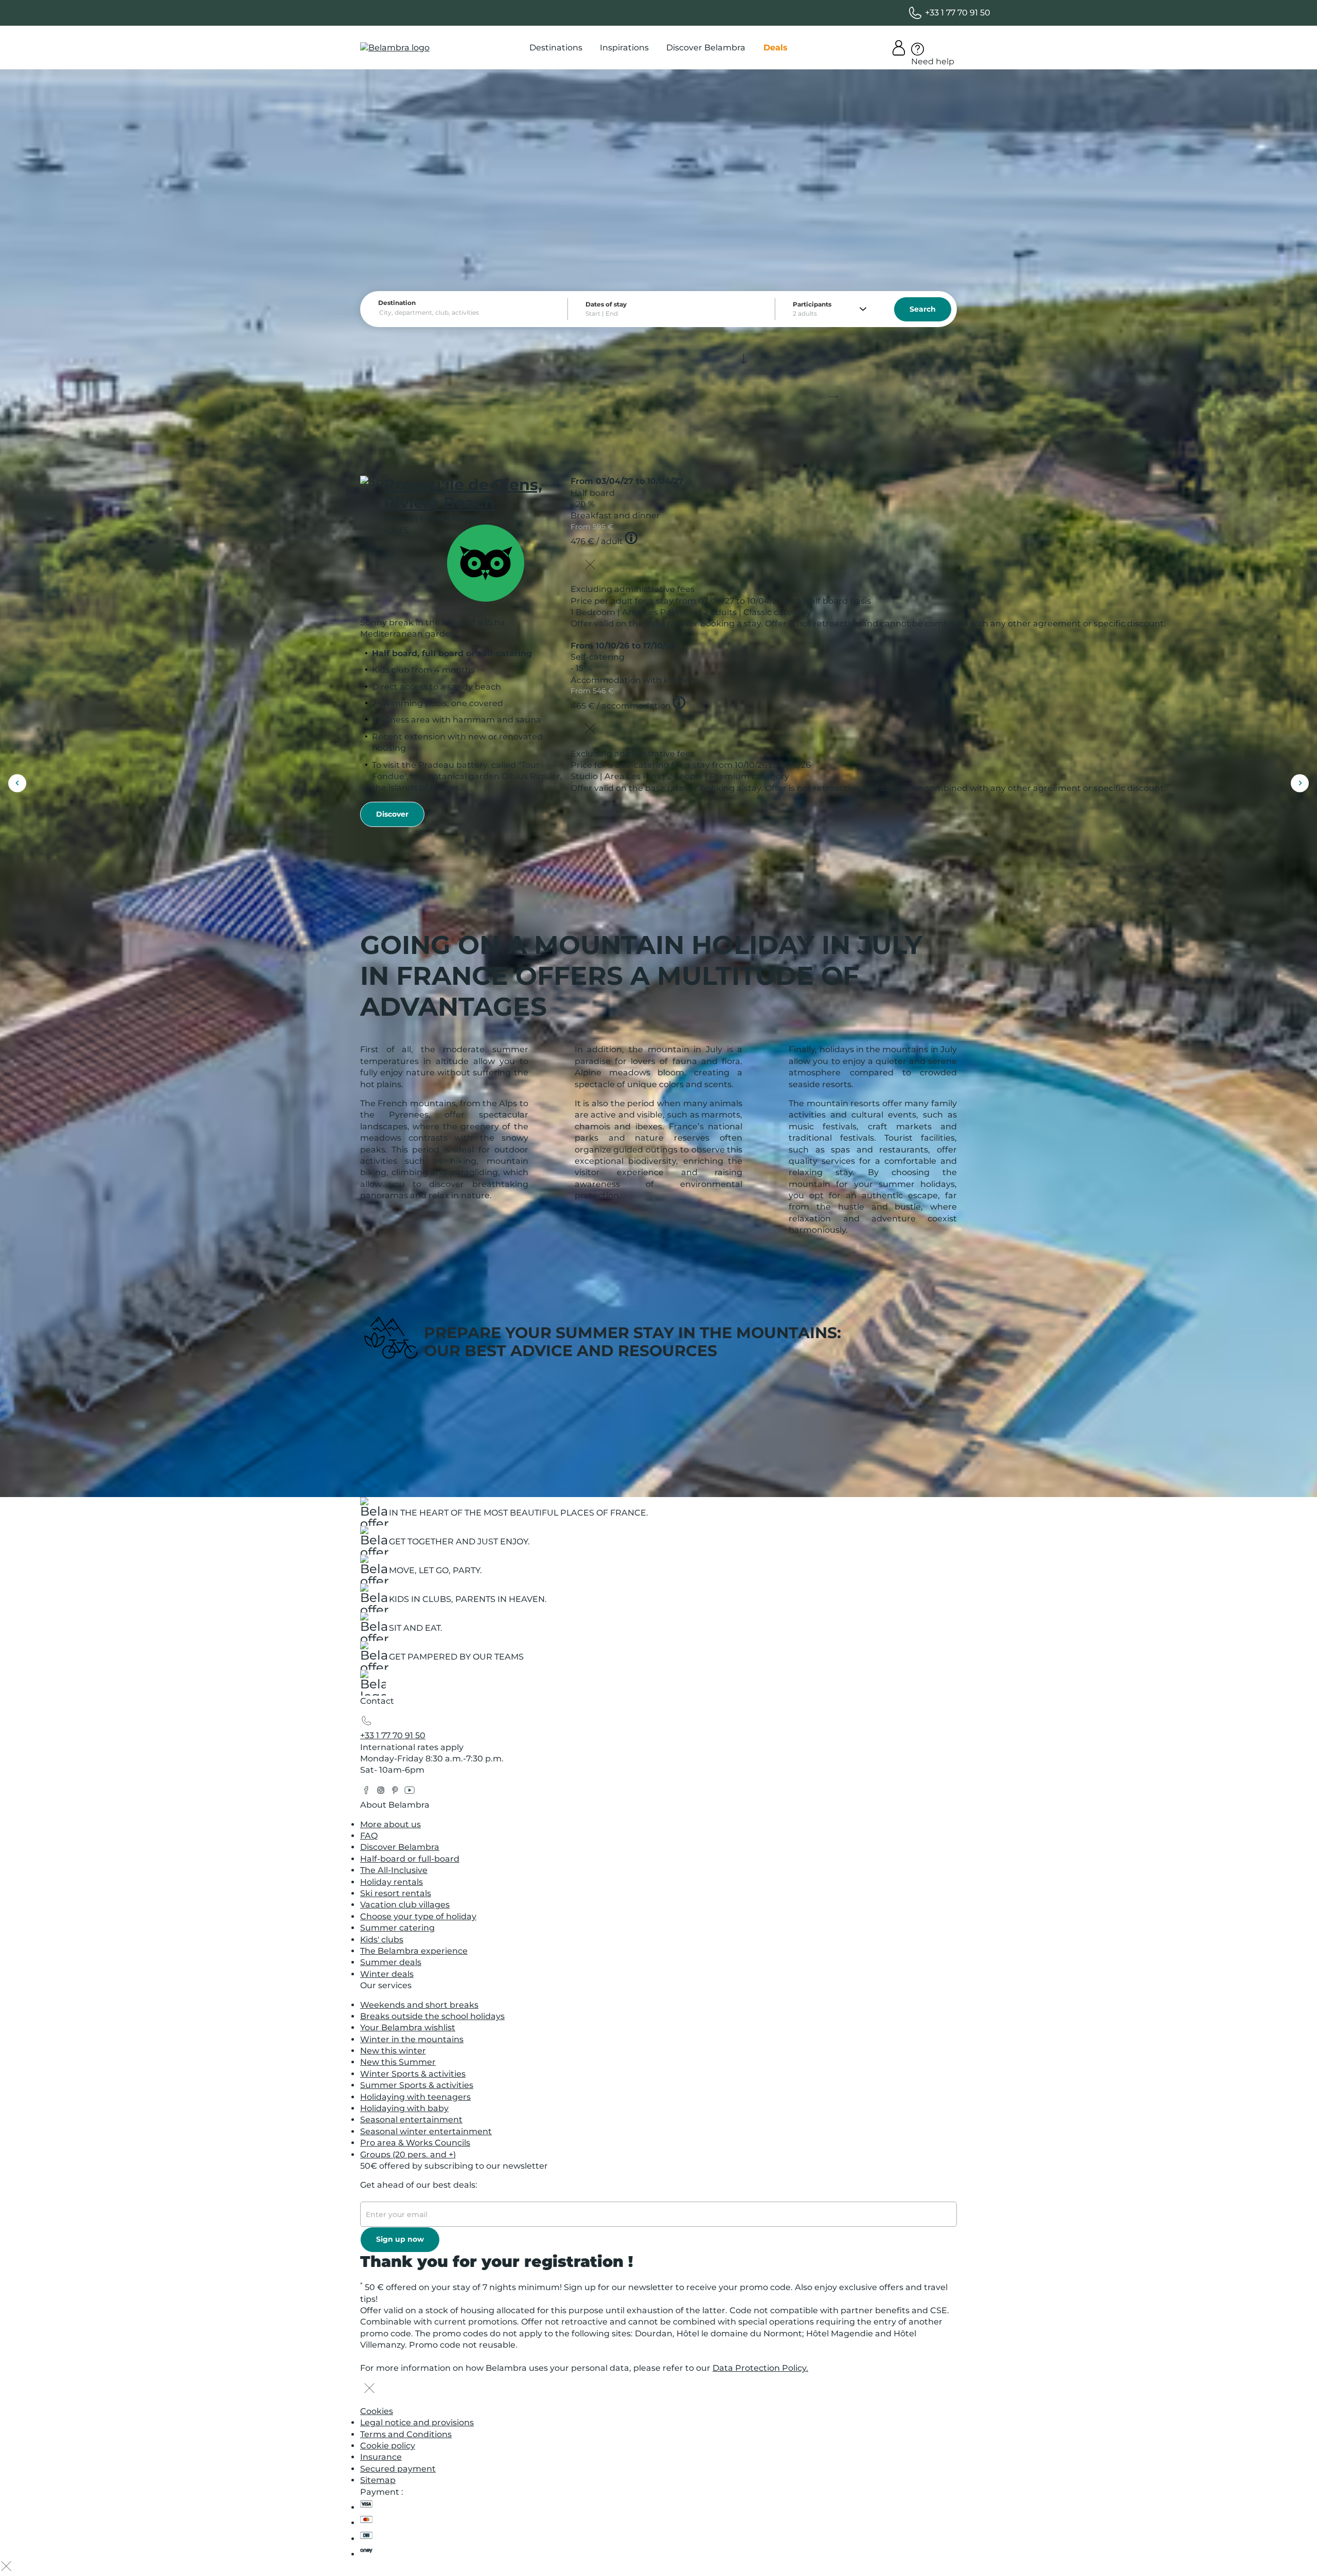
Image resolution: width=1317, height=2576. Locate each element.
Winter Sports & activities (413, 2074)
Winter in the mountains (412, 2039)
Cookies (377, 2411)
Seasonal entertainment (411, 2120)
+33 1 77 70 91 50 (393, 1735)
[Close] (590, 566)
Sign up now (400, 2239)
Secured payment (398, 2469)
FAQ (369, 1836)
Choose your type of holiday (418, 1916)
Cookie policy (388, 2446)
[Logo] (395, 48)
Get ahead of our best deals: (419, 2185)
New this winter (393, 2051)
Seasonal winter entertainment (426, 2131)
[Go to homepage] (373, 1686)
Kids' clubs (382, 1940)
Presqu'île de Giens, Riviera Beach (463, 494)
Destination (397, 303)
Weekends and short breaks (419, 2005)
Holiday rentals (391, 1882)
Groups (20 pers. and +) (408, 2155)
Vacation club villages (405, 1905)
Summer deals (391, 1962)
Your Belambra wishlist (408, 2028)
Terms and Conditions (406, 2434)
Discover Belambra (400, 1847)
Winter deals (387, 1974)
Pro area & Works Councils (415, 2143)
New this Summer (398, 2062)
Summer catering (397, 1928)
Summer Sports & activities (417, 2085)
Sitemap (378, 2480)
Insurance (381, 2457)
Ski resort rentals (396, 1893)
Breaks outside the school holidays (432, 2016)
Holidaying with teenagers (415, 2097)
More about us (390, 1824)
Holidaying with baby (404, 2108)
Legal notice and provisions (417, 2422)
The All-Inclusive (394, 1870)
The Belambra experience (414, 1951)
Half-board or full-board (410, 1859)
